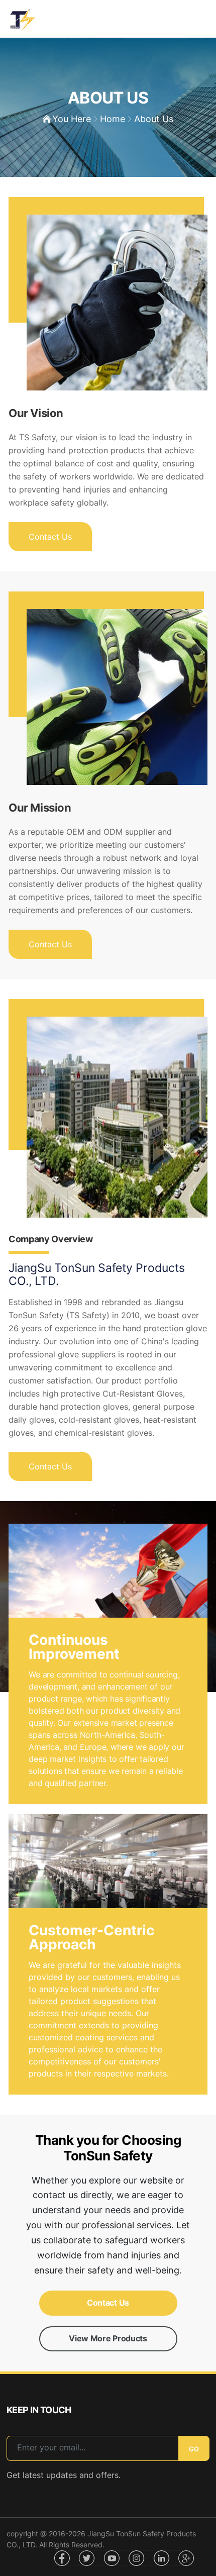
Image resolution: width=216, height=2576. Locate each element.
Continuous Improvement (74, 1647)
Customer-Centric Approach (91, 1937)
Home (113, 119)
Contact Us (50, 537)
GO (194, 2449)
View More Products (108, 2338)
